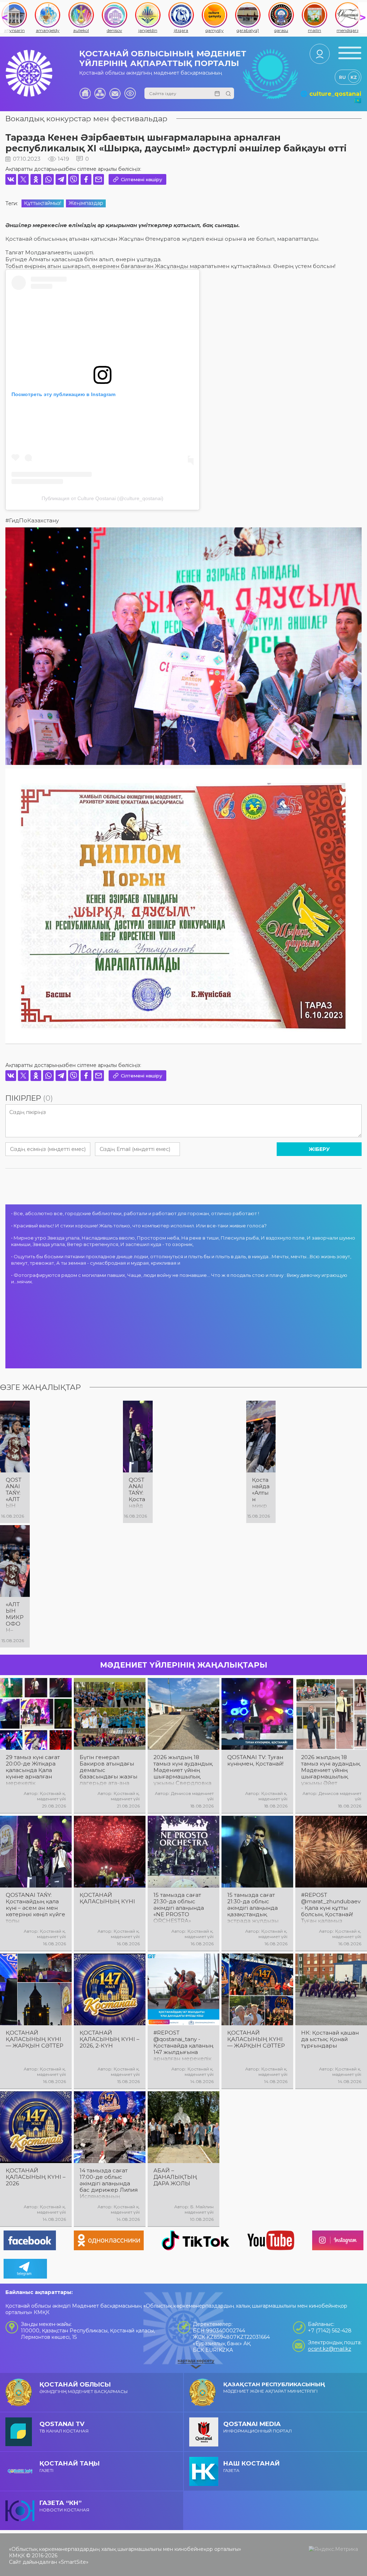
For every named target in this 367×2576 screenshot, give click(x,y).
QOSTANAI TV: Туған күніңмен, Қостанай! (255, 1761)
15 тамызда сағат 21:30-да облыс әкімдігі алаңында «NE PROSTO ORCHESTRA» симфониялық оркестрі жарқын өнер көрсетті (179, 1908)
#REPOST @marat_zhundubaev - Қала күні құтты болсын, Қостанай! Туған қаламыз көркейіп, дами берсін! (331, 1908)
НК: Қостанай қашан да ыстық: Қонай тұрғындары (330, 2039)
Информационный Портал (258, 2427)
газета (251, 2466)
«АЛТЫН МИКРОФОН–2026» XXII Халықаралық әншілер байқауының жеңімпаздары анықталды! (15, 1617)
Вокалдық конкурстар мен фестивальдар (86, 119)
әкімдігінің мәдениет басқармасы (84, 2387)
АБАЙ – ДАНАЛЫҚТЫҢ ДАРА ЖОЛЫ (175, 2177)
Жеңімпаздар (86, 203)
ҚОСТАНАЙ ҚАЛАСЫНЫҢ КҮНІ (107, 1898)
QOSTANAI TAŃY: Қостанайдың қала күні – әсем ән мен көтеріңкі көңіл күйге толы (138, 1493)
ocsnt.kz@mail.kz (330, 2349)
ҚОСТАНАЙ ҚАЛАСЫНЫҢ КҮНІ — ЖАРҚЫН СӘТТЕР (35, 2039)
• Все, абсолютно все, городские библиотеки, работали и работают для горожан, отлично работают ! (135, 1213)
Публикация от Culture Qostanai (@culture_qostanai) (103, 498)
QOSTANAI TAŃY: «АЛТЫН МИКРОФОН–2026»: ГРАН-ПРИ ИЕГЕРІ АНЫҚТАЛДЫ (15, 1493)
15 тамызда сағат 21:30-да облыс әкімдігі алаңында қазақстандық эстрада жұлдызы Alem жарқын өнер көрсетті (255, 1908)
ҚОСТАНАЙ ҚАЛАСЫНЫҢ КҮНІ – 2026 (36, 2177)
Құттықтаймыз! (43, 203)
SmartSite (73, 2562)
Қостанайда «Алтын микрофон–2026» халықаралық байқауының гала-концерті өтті (261, 1493)
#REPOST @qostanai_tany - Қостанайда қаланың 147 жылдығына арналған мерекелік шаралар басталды (183, 2046)
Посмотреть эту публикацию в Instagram (63, 394)
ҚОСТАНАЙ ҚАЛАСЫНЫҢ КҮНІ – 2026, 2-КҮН (109, 2039)
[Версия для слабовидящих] (130, 93)
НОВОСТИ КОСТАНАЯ (64, 2506)
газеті (70, 2466)
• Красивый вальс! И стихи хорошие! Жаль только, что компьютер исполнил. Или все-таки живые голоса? (139, 1226)
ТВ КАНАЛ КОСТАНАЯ (64, 2427)
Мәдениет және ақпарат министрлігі (274, 2387)
